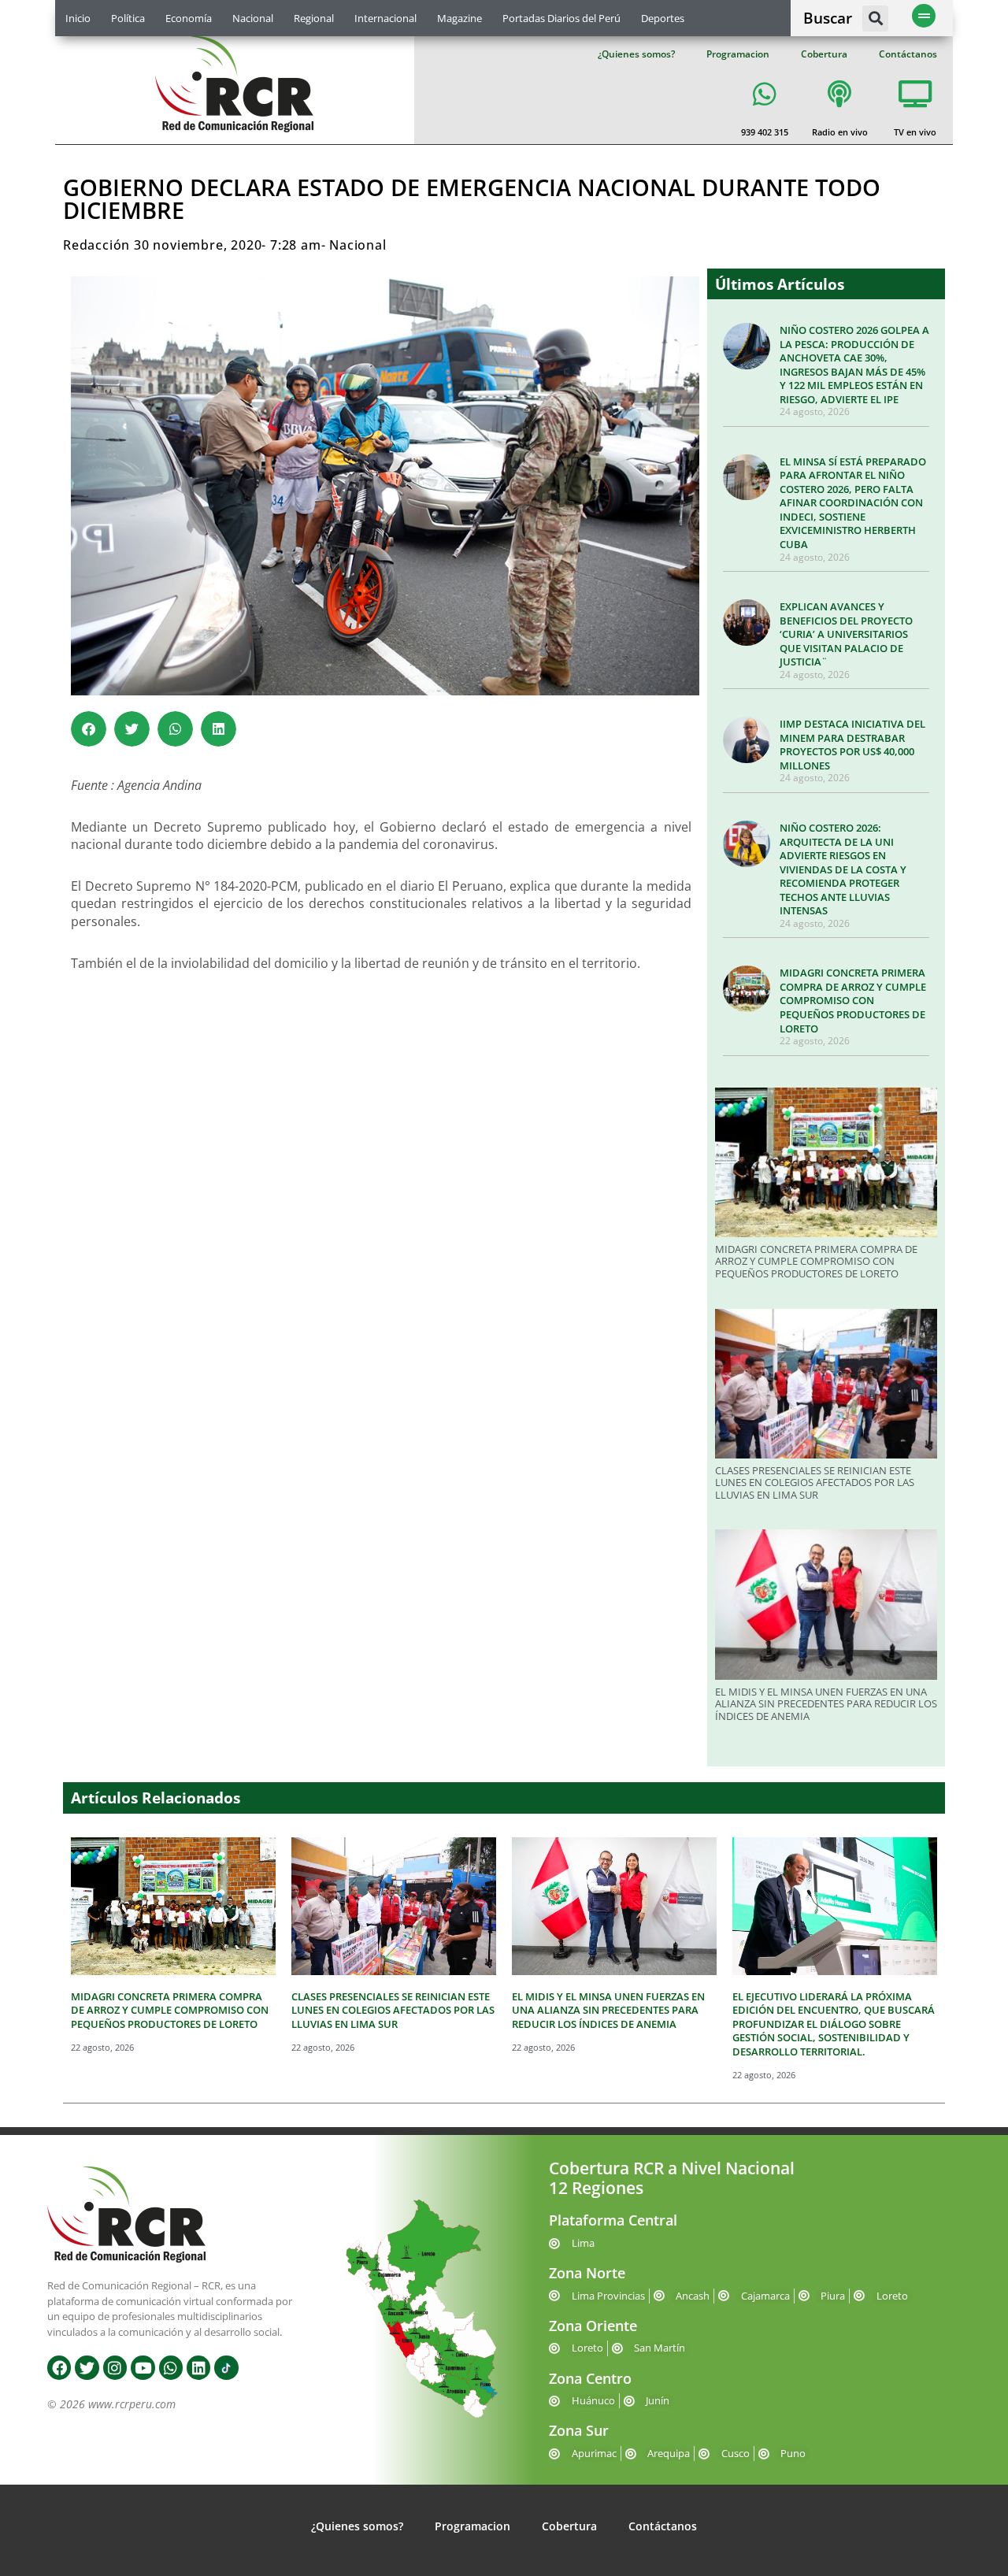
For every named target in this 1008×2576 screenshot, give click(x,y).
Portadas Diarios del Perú (561, 18)
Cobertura (824, 54)
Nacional (253, 18)
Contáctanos (908, 54)
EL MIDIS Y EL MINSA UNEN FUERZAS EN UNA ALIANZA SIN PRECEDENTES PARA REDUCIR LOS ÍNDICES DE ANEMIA (826, 1704)
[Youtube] (143, 2367)
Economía (189, 18)
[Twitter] (87, 2367)
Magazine (460, 18)
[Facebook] (59, 2367)
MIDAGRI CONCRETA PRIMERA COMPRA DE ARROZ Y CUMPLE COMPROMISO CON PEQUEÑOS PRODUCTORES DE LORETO (853, 1000)
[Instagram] (115, 2367)
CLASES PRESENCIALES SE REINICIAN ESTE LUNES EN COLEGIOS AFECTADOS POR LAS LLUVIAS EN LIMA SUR (815, 1483)
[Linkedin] (198, 2367)
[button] (875, 19)
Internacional (385, 18)
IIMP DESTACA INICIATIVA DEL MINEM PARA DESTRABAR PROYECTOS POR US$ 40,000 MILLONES (852, 745)
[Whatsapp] (171, 2367)
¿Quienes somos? (636, 54)
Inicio (78, 18)
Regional (314, 18)
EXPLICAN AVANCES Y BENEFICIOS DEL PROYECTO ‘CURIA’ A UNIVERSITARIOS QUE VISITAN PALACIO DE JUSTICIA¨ (846, 634)
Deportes (663, 18)
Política (128, 18)
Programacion (738, 54)
